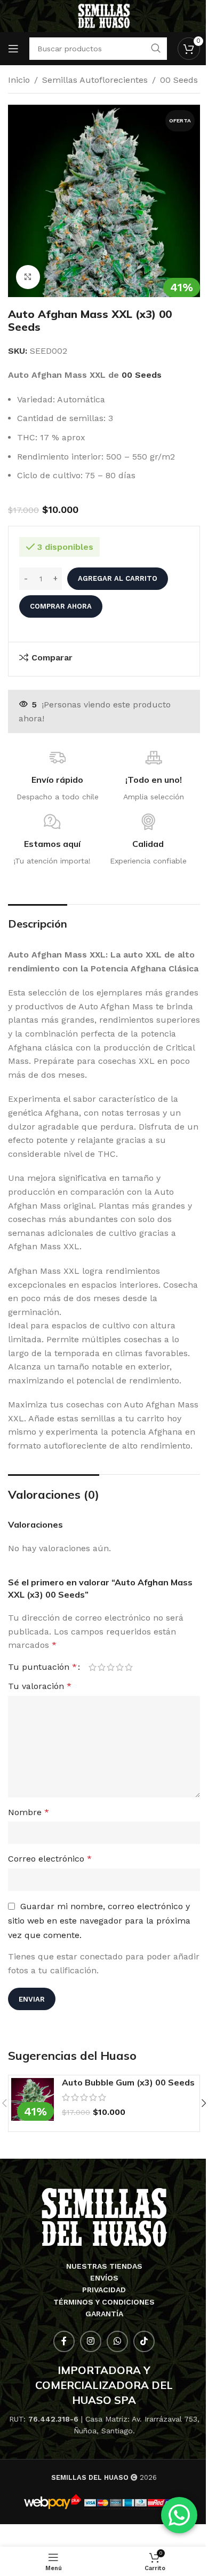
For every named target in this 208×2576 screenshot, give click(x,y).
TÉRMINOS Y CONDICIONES (104, 2302)
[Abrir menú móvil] (13, 49)
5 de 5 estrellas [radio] (129, 1667)
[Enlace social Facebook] (64, 2341)
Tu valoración (40, 1686)
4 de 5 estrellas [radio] (120, 1667)
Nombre (29, 1812)
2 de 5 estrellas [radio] (102, 1667)
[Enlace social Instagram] (91, 2341)
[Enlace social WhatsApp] (117, 2341)
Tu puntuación (42, 1667)
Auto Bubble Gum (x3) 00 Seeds (128, 2082)
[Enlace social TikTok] (144, 2341)
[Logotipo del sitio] (104, 15)
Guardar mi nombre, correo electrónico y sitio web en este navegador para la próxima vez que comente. (99, 1921)
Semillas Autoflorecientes (95, 80)
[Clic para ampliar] (28, 277)
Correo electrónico (50, 1859)
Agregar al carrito (118, 578)
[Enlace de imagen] (104, 2217)
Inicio (19, 80)
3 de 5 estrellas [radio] (111, 1667)
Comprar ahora (61, 606)
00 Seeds (179, 80)
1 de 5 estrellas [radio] (93, 1667)
